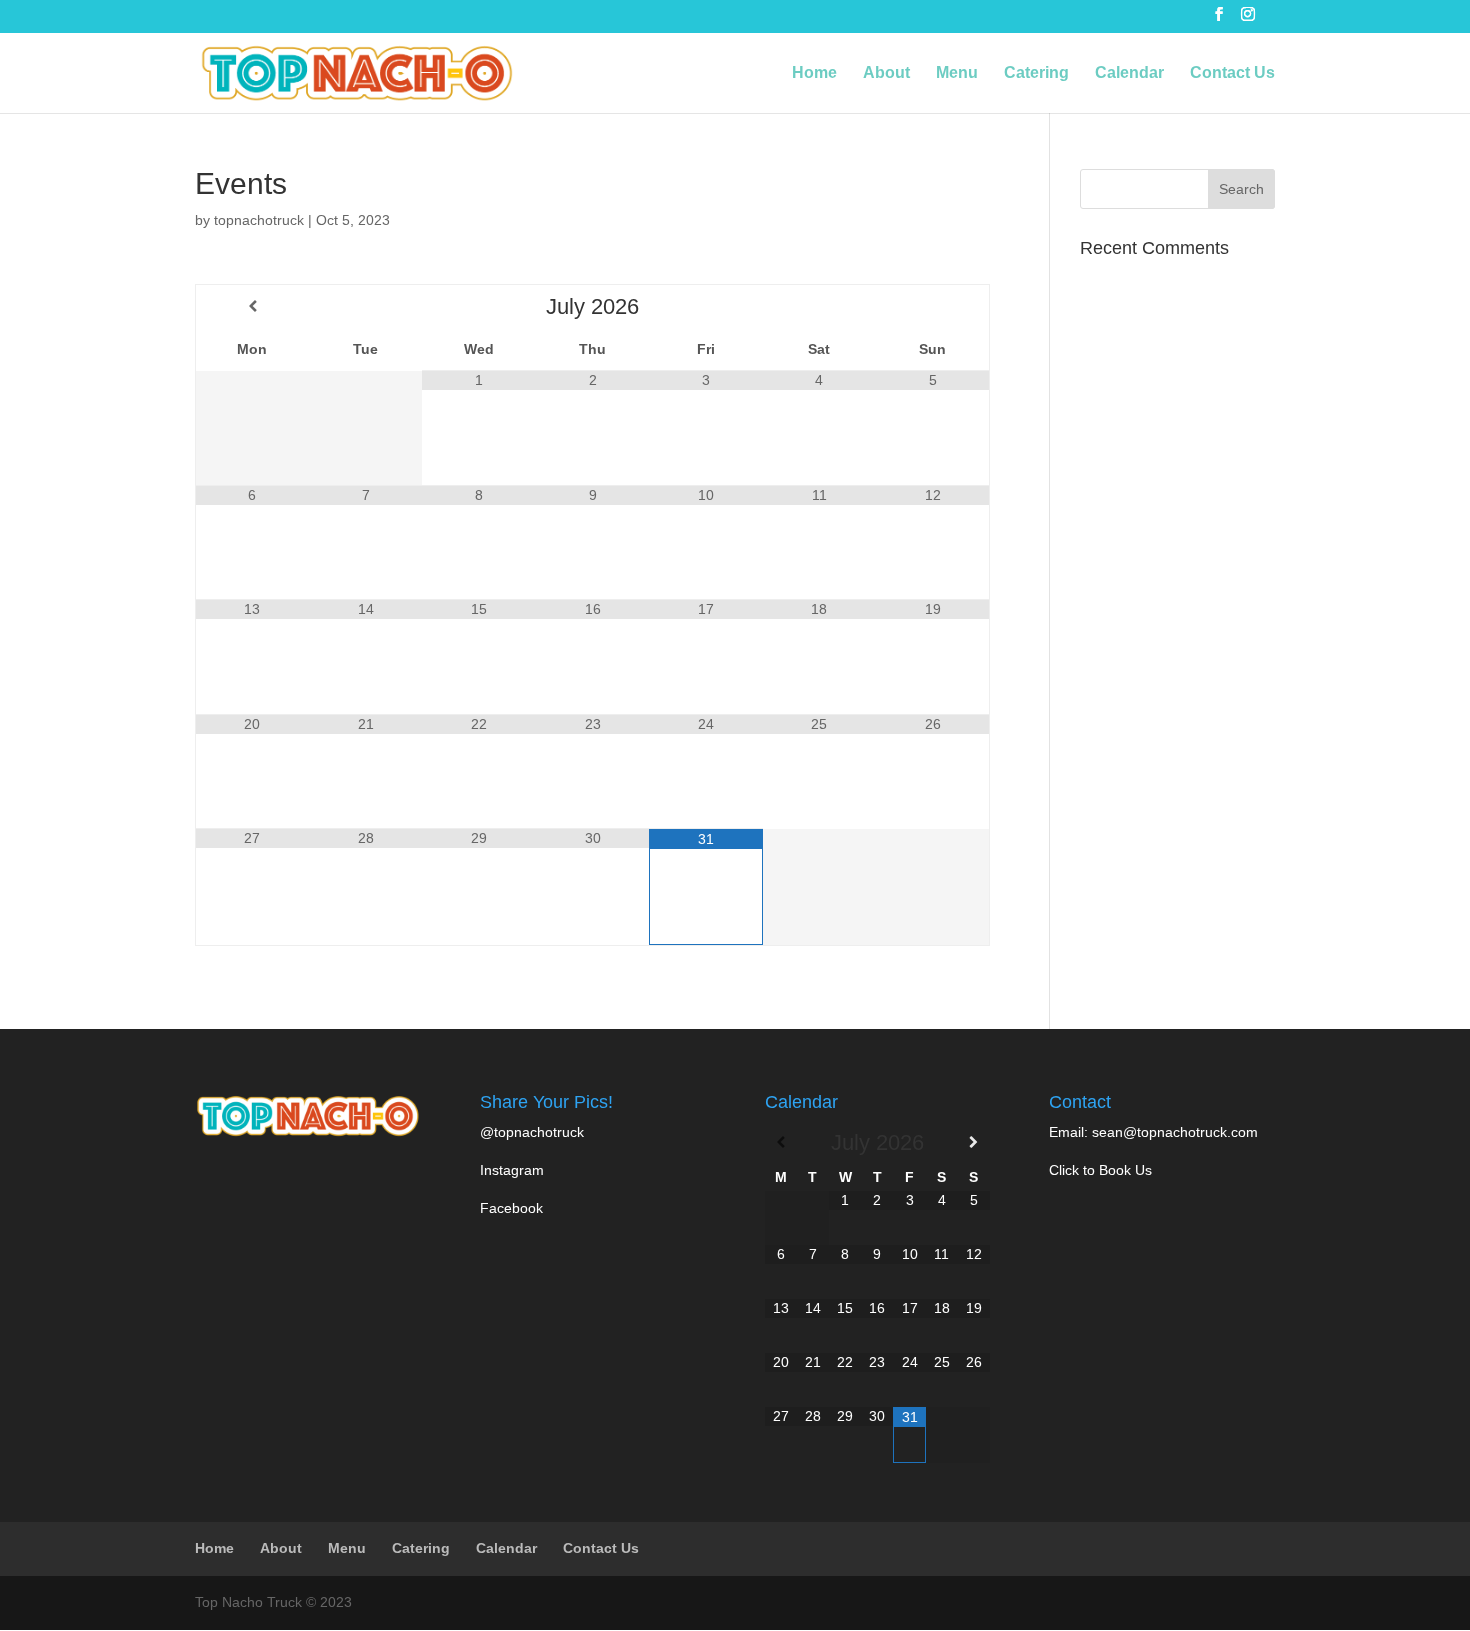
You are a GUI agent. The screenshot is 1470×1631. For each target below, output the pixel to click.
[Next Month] (932, 306)
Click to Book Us (1100, 1170)
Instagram (512, 1170)
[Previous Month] (252, 306)
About (886, 73)
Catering (1036, 73)
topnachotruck (259, 220)
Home (814, 73)
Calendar (1129, 73)
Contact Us (1232, 73)
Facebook (511, 1208)
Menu (957, 73)
